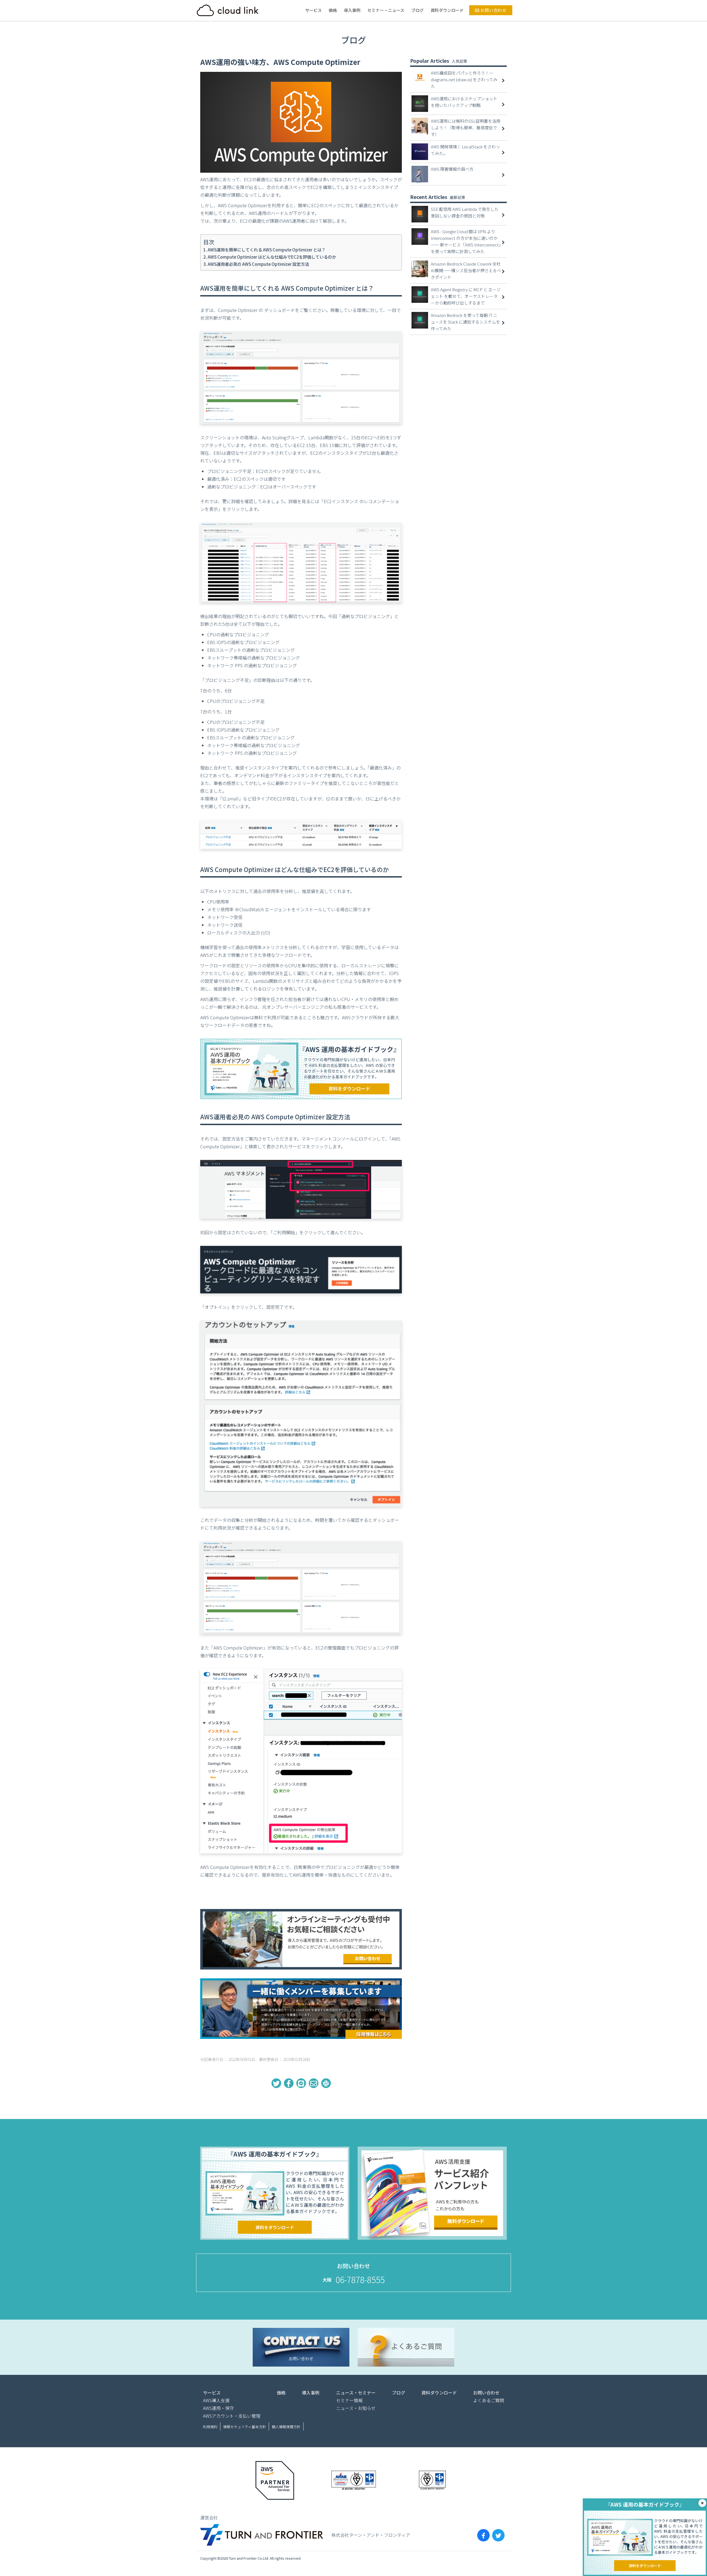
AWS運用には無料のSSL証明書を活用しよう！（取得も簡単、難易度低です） (466, 128)
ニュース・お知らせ (356, 2408)
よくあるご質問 (489, 2400)
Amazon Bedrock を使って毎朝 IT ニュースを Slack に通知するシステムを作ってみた (465, 322)
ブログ (417, 10)
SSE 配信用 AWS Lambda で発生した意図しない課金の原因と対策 (465, 212)
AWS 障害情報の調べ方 (452, 169)
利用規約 (210, 2427)
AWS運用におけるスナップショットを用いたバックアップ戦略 (464, 102)
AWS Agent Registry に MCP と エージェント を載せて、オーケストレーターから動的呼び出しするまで (466, 296)
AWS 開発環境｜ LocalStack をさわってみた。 (465, 150)
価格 (333, 10)
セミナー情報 (349, 2400)
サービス (313, 10)
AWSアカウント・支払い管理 (232, 2416)
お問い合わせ (493, 10)
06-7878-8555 (360, 2280)
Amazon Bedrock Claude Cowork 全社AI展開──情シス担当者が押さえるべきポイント (466, 270)
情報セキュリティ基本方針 (245, 2427)
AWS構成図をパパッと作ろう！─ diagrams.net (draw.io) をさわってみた (464, 79)
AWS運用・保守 (218, 2408)
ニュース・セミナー (356, 2393)
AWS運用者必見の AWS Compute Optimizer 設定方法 (258, 264)
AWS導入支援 (216, 2400)
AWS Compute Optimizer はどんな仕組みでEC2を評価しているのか (272, 257)
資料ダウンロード (447, 10)
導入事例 (352, 10)
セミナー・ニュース (386, 10)
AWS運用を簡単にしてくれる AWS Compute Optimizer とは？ (267, 250)
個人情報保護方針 (286, 2427)
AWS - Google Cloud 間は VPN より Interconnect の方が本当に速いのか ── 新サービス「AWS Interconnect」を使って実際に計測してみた (466, 241)
